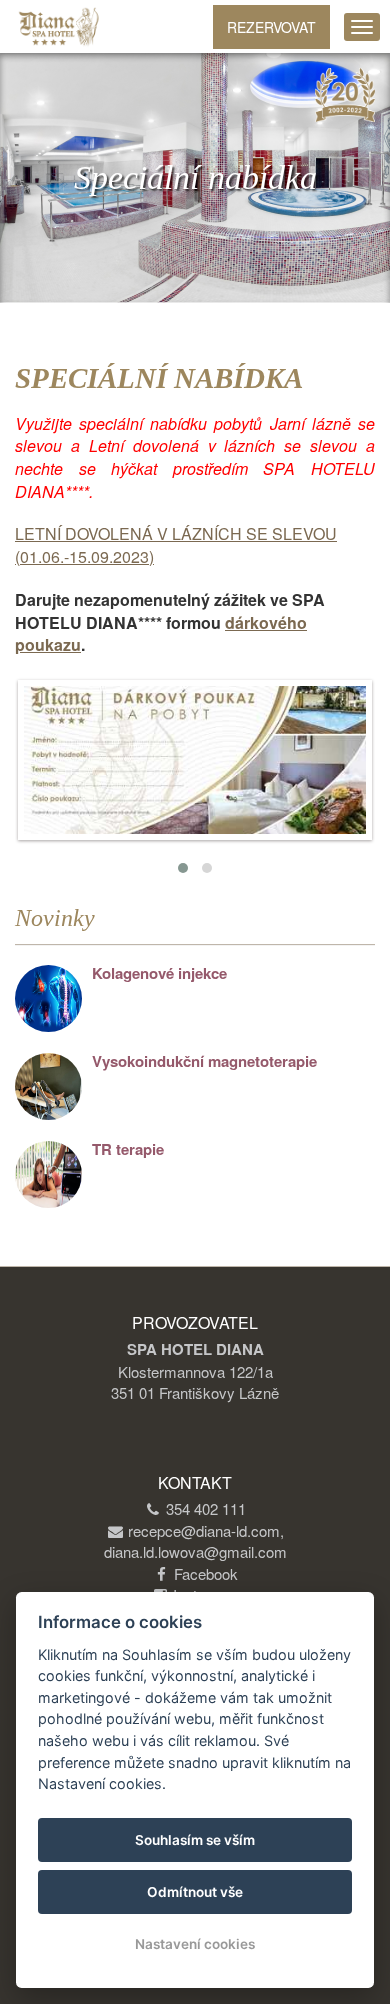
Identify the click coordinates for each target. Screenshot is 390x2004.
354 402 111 (206, 1508)
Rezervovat (271, 27)
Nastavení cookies (195, 1944)
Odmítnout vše (195, 1892)
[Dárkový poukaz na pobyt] (195, 760)
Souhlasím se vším (195, 1840)
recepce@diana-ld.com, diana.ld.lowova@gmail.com (195, 1541)
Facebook (206, 1573)
